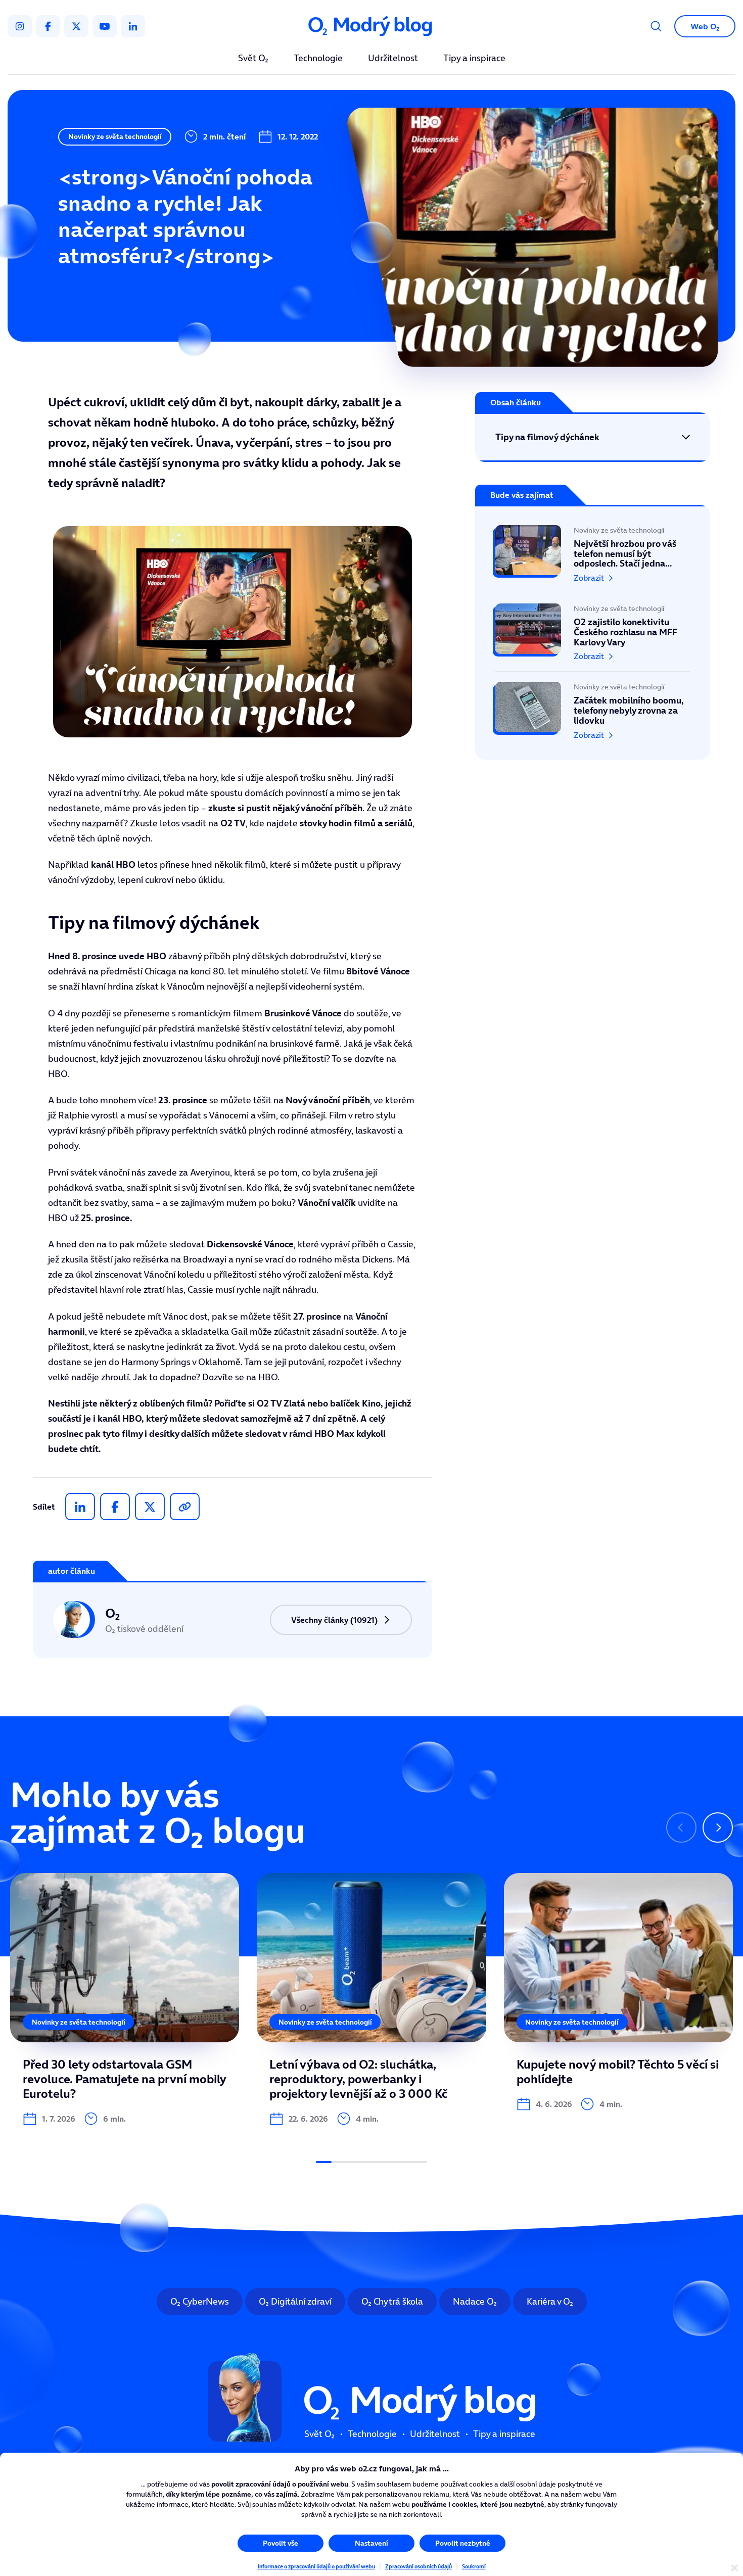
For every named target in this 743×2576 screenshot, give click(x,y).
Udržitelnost (393, 59)
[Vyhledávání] (656, 26)
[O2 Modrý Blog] (371, 27)
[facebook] (48, 26)
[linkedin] (133, 26)
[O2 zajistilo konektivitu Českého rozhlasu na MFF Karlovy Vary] (593, 632)
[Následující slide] (718, 1828)
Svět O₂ (253, 59)
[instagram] (20, 26)
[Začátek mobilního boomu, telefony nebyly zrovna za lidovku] (593, 706)
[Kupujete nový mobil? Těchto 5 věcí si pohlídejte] (618, 1992)
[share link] (185, 1507)
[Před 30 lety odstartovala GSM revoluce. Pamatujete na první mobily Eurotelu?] (125, 1999)
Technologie (318, 59)
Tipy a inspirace (474, 59)
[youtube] (105, 26)
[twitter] (76, 26)
